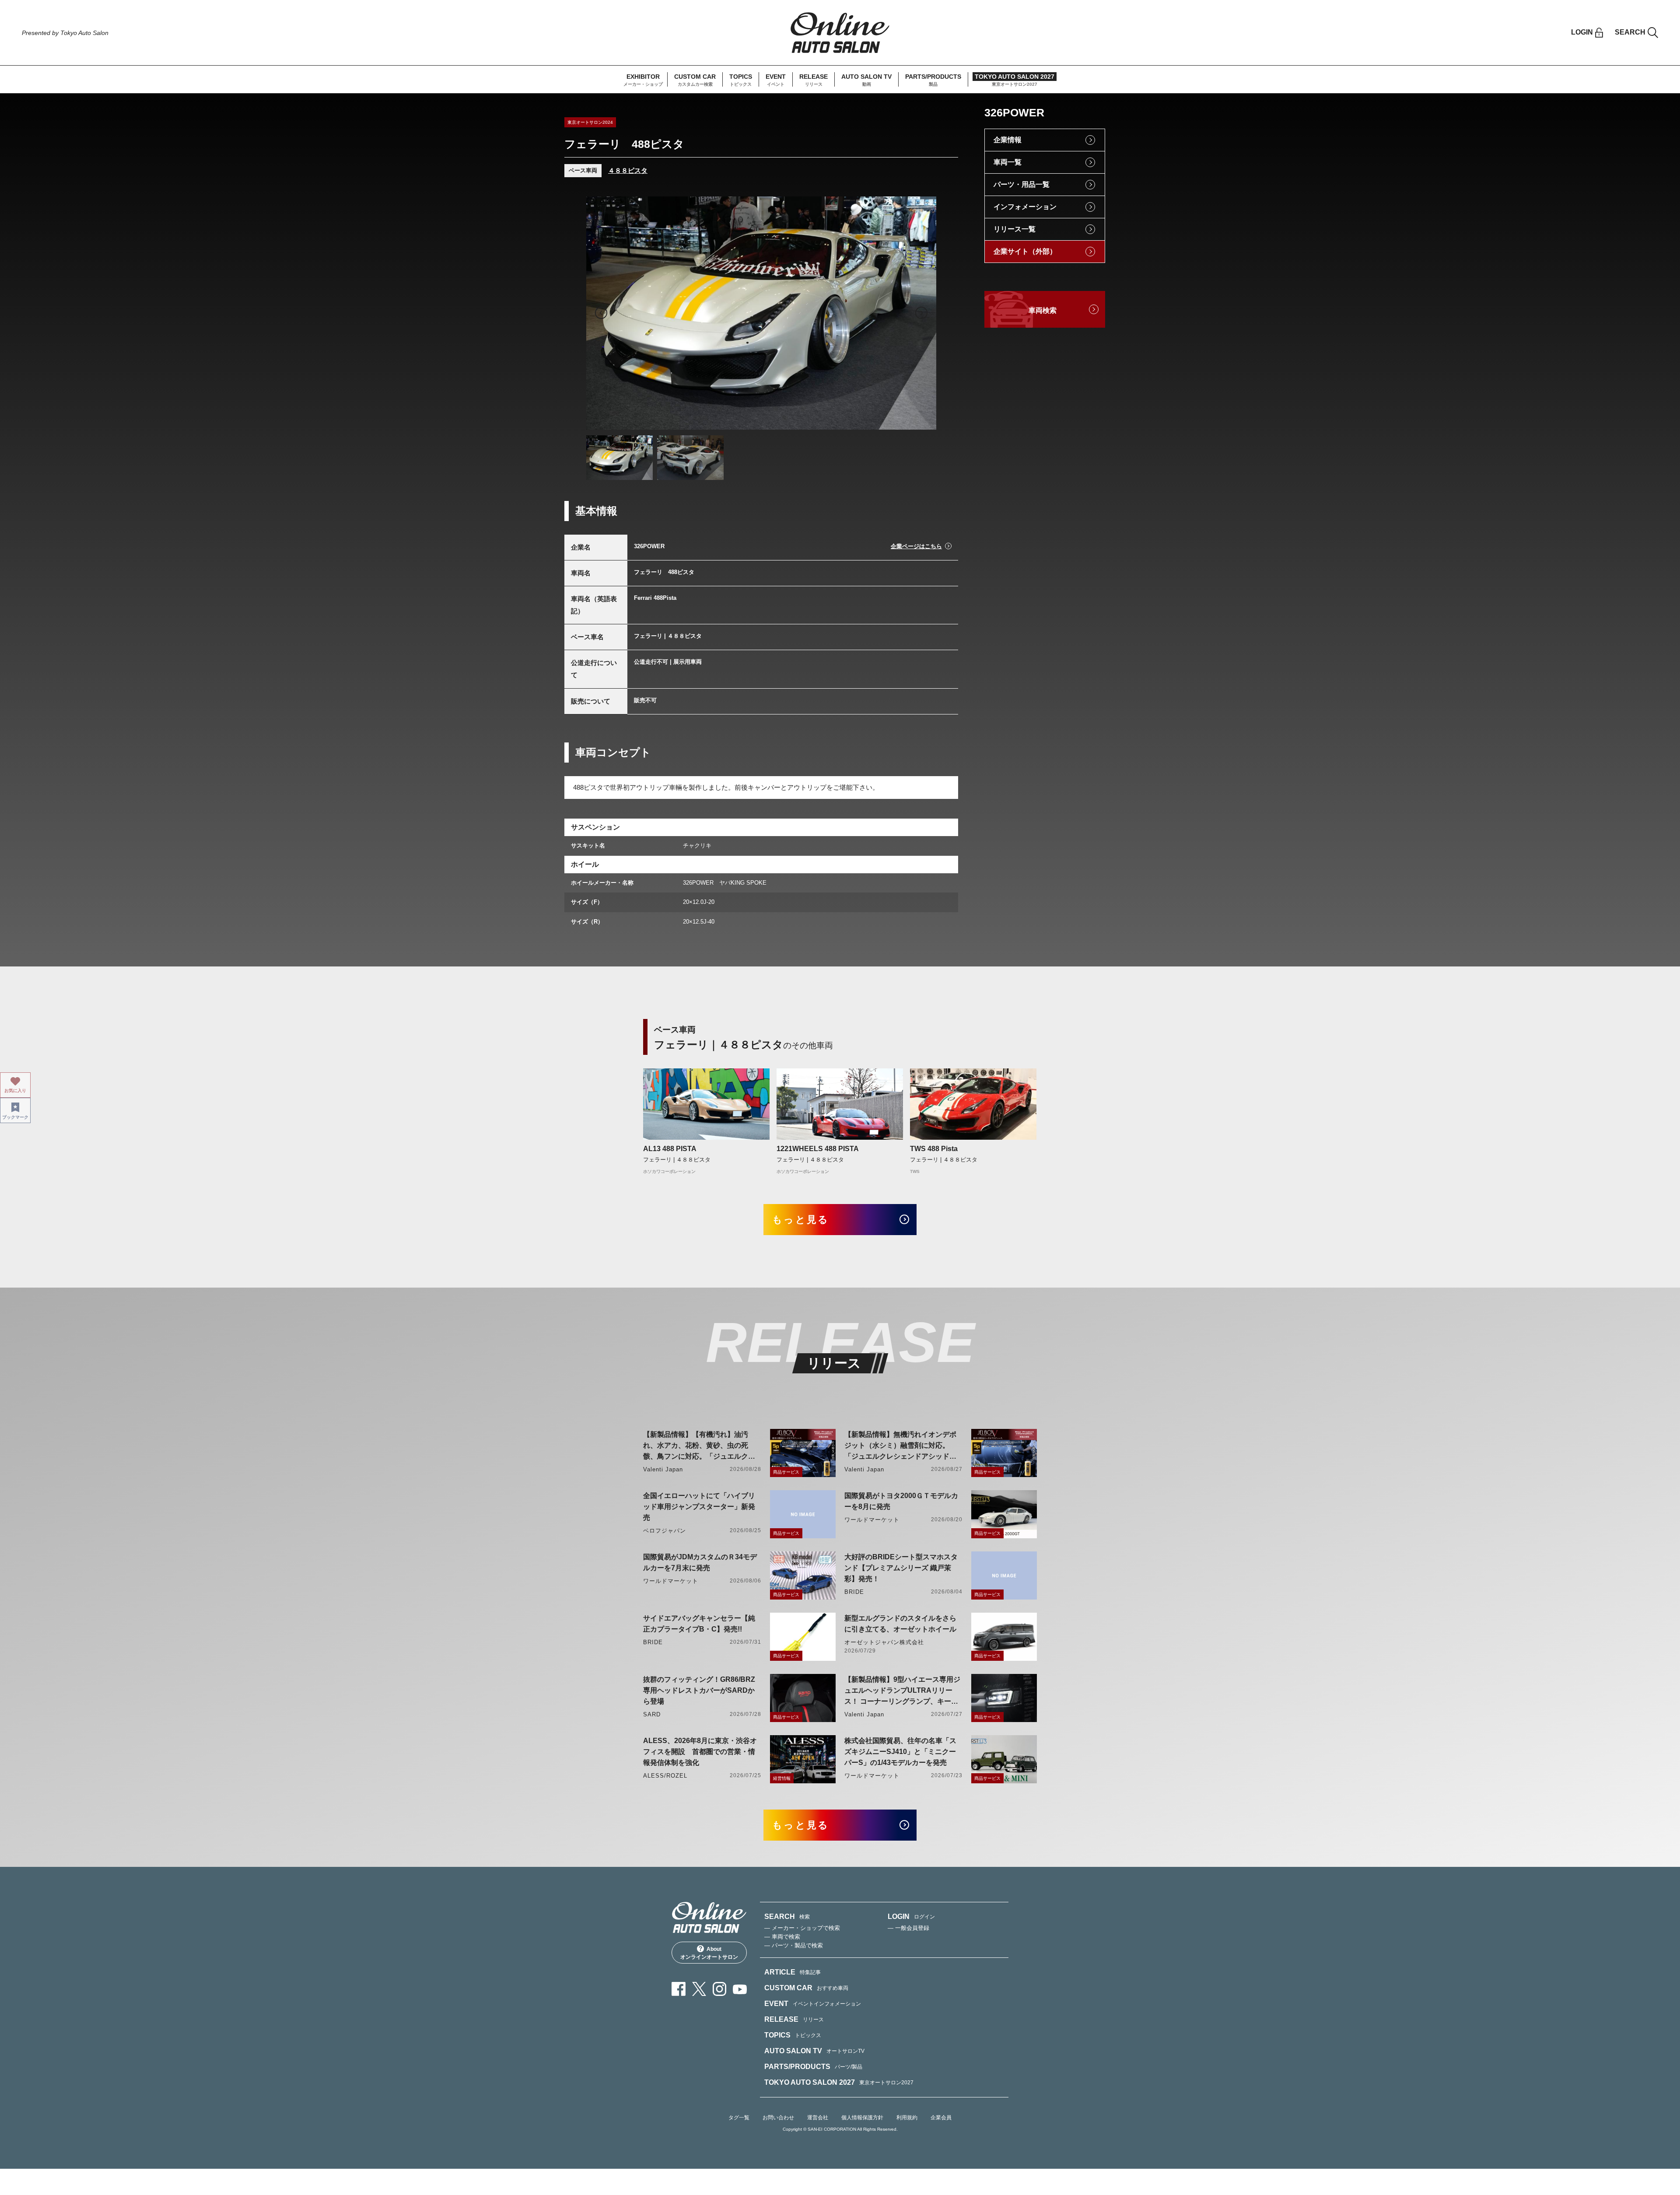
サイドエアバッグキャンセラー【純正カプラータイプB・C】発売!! (699, 1624)
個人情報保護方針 (862, 2118)
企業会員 (941, 2118)
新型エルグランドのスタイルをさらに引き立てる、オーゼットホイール (900, 1624)
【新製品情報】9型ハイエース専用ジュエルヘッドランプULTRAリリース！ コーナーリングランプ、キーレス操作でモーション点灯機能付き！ (902, 1691)
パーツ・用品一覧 (1022, 184)
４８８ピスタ (628, 170)
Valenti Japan (663, 1469)
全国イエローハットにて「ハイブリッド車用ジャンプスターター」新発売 (699, 1507)
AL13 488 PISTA (670, 1149)
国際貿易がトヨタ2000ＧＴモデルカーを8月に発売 (901, 1501)
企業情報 (1008, 140)
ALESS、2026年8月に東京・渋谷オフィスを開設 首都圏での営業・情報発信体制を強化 (700, 1752)
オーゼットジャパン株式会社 (884, 1642)
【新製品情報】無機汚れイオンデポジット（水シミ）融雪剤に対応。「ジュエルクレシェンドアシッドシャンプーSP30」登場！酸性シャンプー (902, 1446)
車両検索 (1043, 310)
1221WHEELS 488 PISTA (818, 1149)
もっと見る (801, 1220)
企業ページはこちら (916, 546)
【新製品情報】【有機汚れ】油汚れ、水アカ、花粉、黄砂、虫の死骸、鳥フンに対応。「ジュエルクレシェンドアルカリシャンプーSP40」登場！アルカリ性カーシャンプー (701, 1446)
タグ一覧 (739, 2118)
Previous (601, 313)
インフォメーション (1025, 207)
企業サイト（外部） (1025, 251)
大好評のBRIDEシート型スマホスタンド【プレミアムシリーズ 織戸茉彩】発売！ (901, 1568)
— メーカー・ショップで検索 (802, 1928)
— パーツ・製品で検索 (794, 1945)
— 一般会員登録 (908, 1928)
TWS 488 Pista (934, 1149)
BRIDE (854, 1592)
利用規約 (907, 2118)
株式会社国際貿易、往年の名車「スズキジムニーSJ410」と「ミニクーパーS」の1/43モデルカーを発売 (900, 1752)
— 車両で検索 (782, 1937)
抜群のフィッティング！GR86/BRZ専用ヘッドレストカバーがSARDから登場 (699, 1690)
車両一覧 (1008, 162)
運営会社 (818, 2118)
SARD (652, 1714)
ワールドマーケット (872, 1520)
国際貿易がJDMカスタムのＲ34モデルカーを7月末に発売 (700, 1562)
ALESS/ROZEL (665, 1776)
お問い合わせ (778, 2118)
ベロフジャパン (665, 1531)
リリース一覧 (1015, 229)
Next (921, 313)
